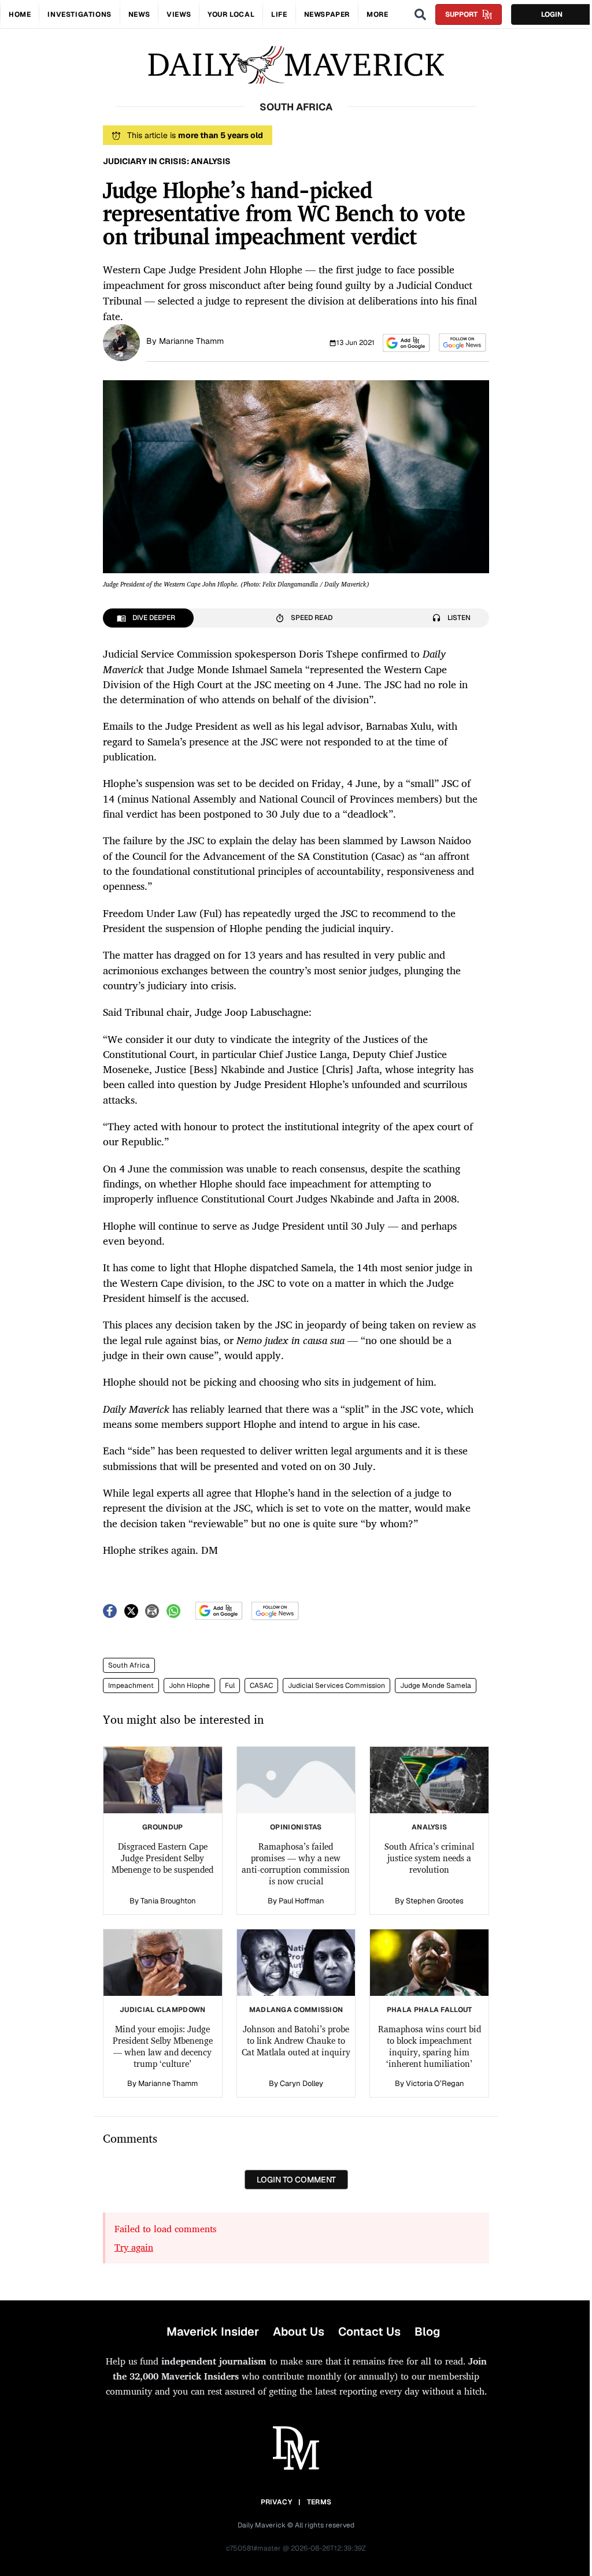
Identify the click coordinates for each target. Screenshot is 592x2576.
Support (461, 14)
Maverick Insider (213, 2332)
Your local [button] (231, 14)
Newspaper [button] (327, 14)
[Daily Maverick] (296, 65)
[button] (406, 343)
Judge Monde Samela (436, 1686)
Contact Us (369, 2332)
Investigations (79, 14)
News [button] (139, 14)
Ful (230, 1686)
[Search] (420, 14)
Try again (134, 2247)
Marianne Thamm (191, 341)
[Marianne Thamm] (121, 342)
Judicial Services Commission (336, 1686)
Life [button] (279, 14)
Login (552, 14)
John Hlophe (189, 1686)
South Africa (129, 1665)
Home (20, 14)
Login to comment (296, 2180)
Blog (427, 2332)
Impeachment (131, 1686)
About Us (299, 2332)
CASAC (261, 1686)
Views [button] (179, 14)
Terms (319, 2502)
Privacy (276, 2502)
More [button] (377, 14)
